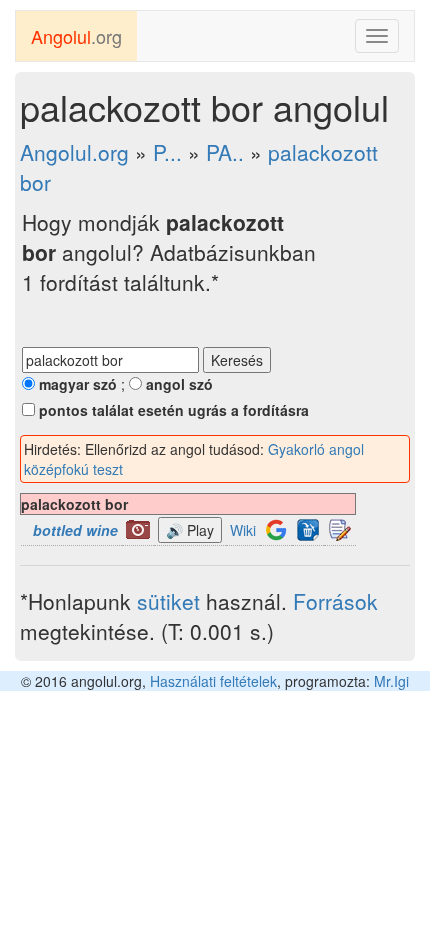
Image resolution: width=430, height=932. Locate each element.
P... (167, 152)
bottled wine (75, 530)
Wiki (243, 530)
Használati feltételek (213, 681)
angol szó (177, 384)
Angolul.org (74, 152)
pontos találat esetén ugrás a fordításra (172, 410)
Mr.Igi (391, 681)
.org (76, 36)
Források (335, 601)
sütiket (168, 601)
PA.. (225, 152)
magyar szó (76, 384)
